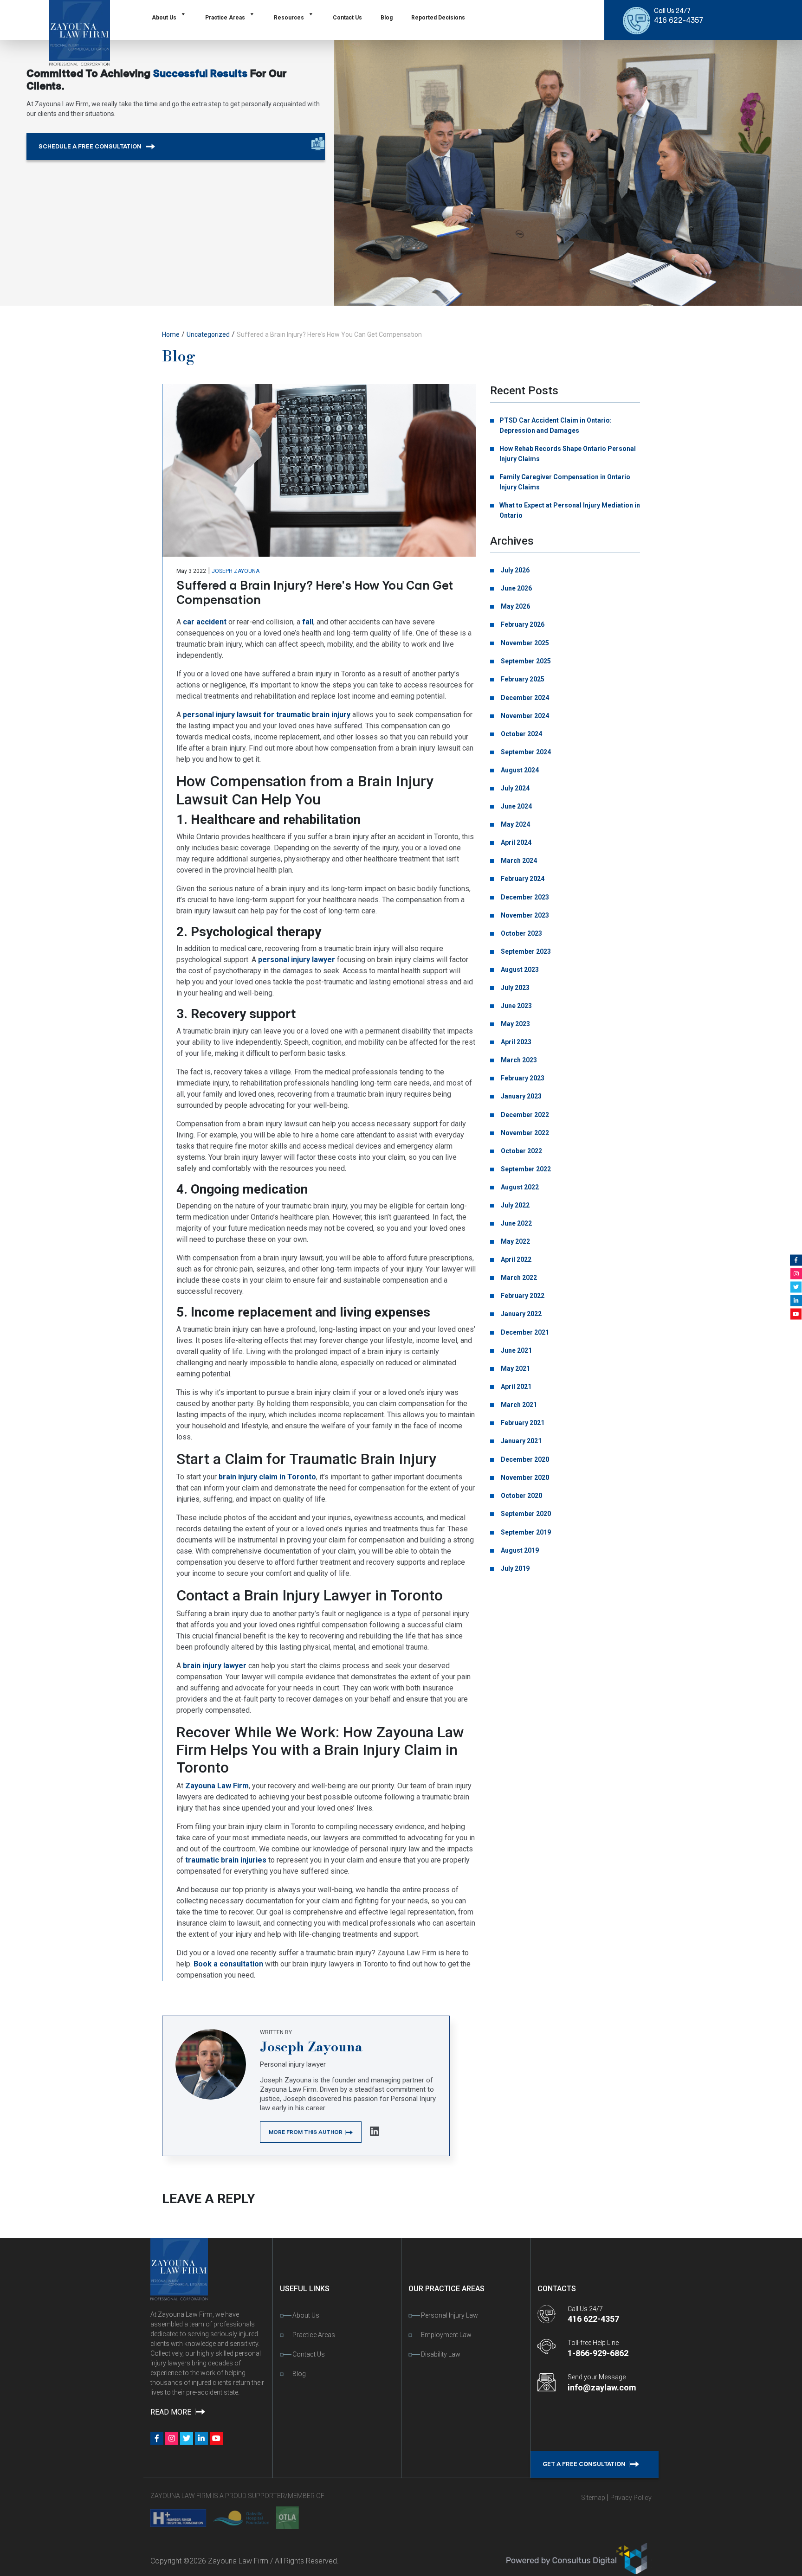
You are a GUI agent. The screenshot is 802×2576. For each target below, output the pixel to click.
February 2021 (522, 1423)
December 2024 (524, 698)
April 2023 (515, 1042)
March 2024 (518, 861)
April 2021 (515, 1387)
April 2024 (515, 842)
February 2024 (522, 879)
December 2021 (524, 1332)
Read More (172, 2412)
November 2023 (524, 915)
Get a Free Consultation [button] (585, 2464)
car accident (205, 622)
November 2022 (524, 1133)
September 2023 (525, 951)
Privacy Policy (631, 2498)
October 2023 (521, 933)
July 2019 (514, 1568)
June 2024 (516, 806)
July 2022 (514, 1205)
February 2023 (522, 1078)
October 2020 (521, 1496)
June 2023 (516, 1006)
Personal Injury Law (450, 2315)
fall (308, 622)
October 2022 (521, 1151)
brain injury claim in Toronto (267, 1477)
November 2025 (524, 643)
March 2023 (518, 1060)
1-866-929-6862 (598, 2353)
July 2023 (514, 988)
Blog (387, 18)
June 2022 (516, 1223)
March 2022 (518, 1278)
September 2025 (525, 661)
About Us (164, 18)
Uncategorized (208, 334)
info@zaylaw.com (602, 2387)
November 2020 (524, 1478)
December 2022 (524, 1115)
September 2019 (525, 1532)
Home (171, 334)
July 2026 (514, 570)
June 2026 (516, 588)
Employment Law (446, 2335)
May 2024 (515, 824)
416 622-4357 (679, 20)
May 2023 (515, 1024)
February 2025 (522, 679)
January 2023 (521, 1096)
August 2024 (519, 770)
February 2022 (522, 1296)
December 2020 (524, 1459)
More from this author (306, 2132)
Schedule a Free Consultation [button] (91, 146)
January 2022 (521, 1314)
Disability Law (441, 2354)
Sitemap (593, 2498)
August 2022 (519, 1187)
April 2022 (515, 1259)
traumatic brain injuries (226, 1860)
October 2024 (521, 734)
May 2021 (515, 1368)
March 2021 (518, 1405)
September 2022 (525, 1169)
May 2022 (515, 1241)
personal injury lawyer (297, 960)
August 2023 (519, 970)
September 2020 (525, 1514)
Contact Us (347, 18)
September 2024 (525, 752)
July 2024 (514, 788)
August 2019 (519, 1550)
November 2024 (524, 716)
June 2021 (516, 1350)
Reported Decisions (438, 18)
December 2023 (524, 897)
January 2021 (521, 1441)
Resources (289, 18)
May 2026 (515, 606)
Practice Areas (225, 18)
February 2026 (522, 624)
